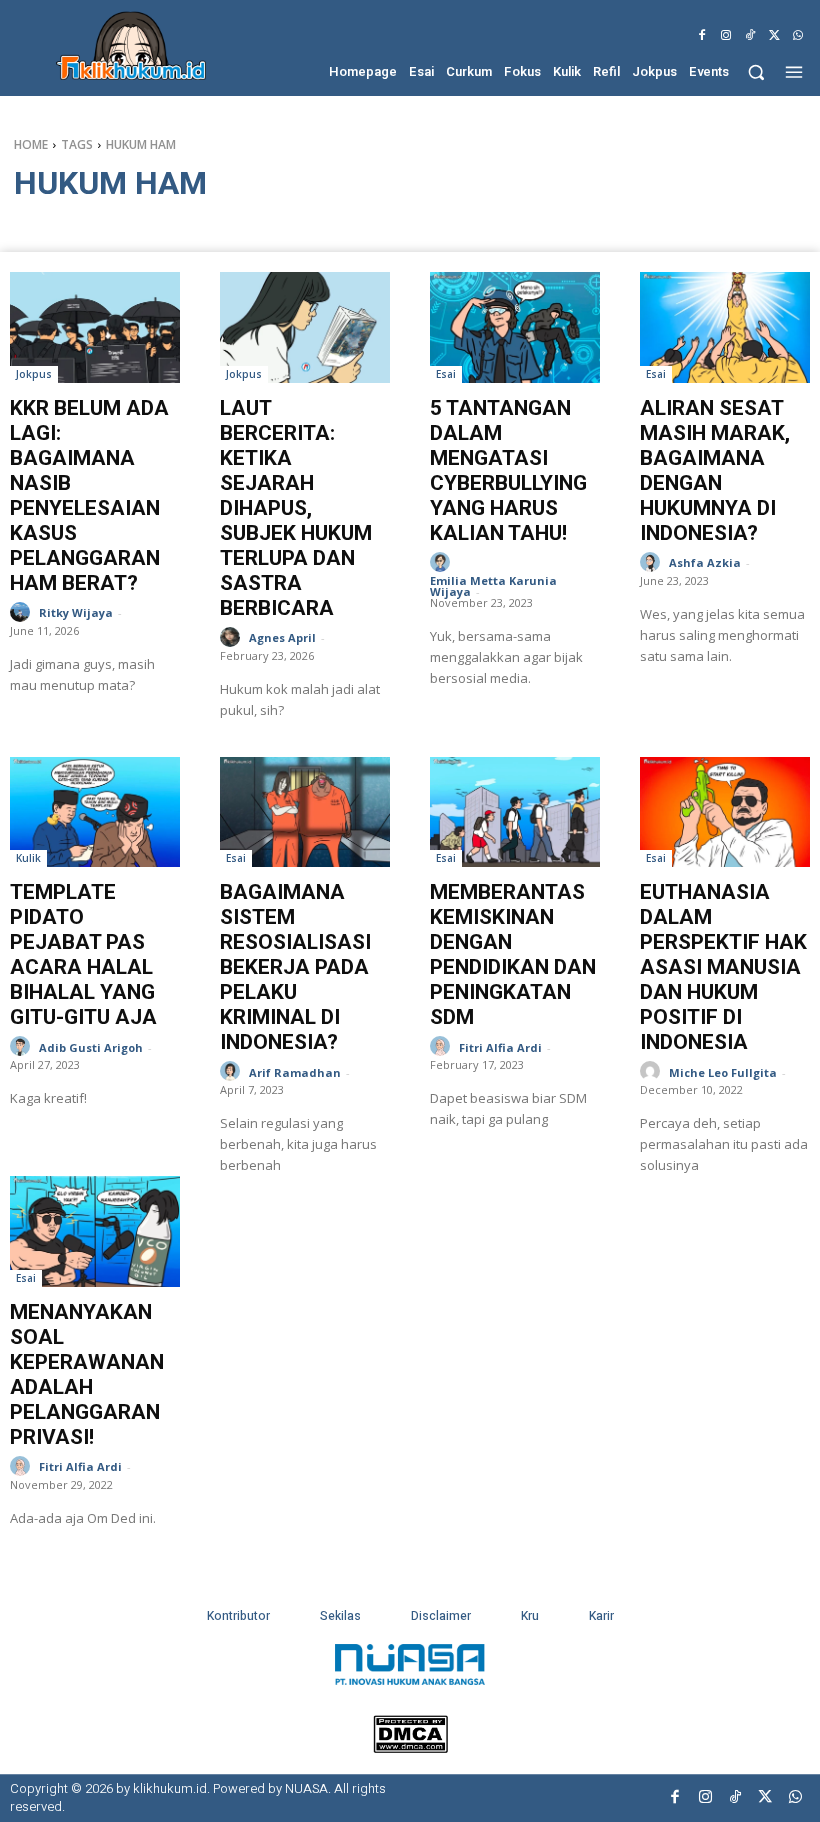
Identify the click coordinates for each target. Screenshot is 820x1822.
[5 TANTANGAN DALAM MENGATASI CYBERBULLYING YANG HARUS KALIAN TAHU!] (515, 327)
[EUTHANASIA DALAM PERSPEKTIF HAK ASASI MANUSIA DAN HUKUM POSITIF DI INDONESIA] (725, 812)
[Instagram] (726, 36)
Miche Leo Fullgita (723, 1072)
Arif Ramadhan (295, 1072)
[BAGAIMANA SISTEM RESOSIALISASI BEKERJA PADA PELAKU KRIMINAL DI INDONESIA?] (305, 812)
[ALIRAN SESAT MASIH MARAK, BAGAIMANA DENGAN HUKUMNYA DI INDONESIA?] (725, 327)
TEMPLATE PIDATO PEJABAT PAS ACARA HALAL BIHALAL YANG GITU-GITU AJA (83, 954)
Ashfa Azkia (705, 562)
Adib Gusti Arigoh (91, 1047)
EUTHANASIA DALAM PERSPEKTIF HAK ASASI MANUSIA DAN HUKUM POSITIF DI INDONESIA (723, 967)
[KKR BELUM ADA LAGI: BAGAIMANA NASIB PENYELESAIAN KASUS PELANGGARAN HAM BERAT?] (95, 327)
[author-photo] (23, 612)
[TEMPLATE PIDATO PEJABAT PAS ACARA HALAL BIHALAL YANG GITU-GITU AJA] (95, 812)
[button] (756, 71)
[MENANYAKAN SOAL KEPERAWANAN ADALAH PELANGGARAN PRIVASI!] (95, 1231)
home (31, 144)
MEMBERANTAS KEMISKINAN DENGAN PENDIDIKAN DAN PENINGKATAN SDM (513, 954)
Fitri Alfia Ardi (500, 1047)
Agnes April (282, 637)
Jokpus (34, 374)
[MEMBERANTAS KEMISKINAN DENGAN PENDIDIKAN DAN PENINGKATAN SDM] (515, 812)
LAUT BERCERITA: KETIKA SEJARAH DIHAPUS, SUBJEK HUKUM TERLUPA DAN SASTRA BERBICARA (296, 508)
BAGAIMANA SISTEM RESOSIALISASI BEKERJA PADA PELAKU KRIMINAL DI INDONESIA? (295, 967)
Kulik (28, 858)
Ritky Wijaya (76, 612)
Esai (446, 374)
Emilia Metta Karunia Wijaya (493, 586)
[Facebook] (702, 36)
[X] (774, 36)
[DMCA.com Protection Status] (410, 1747)
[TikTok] (750, 36)
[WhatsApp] (798, 36)
